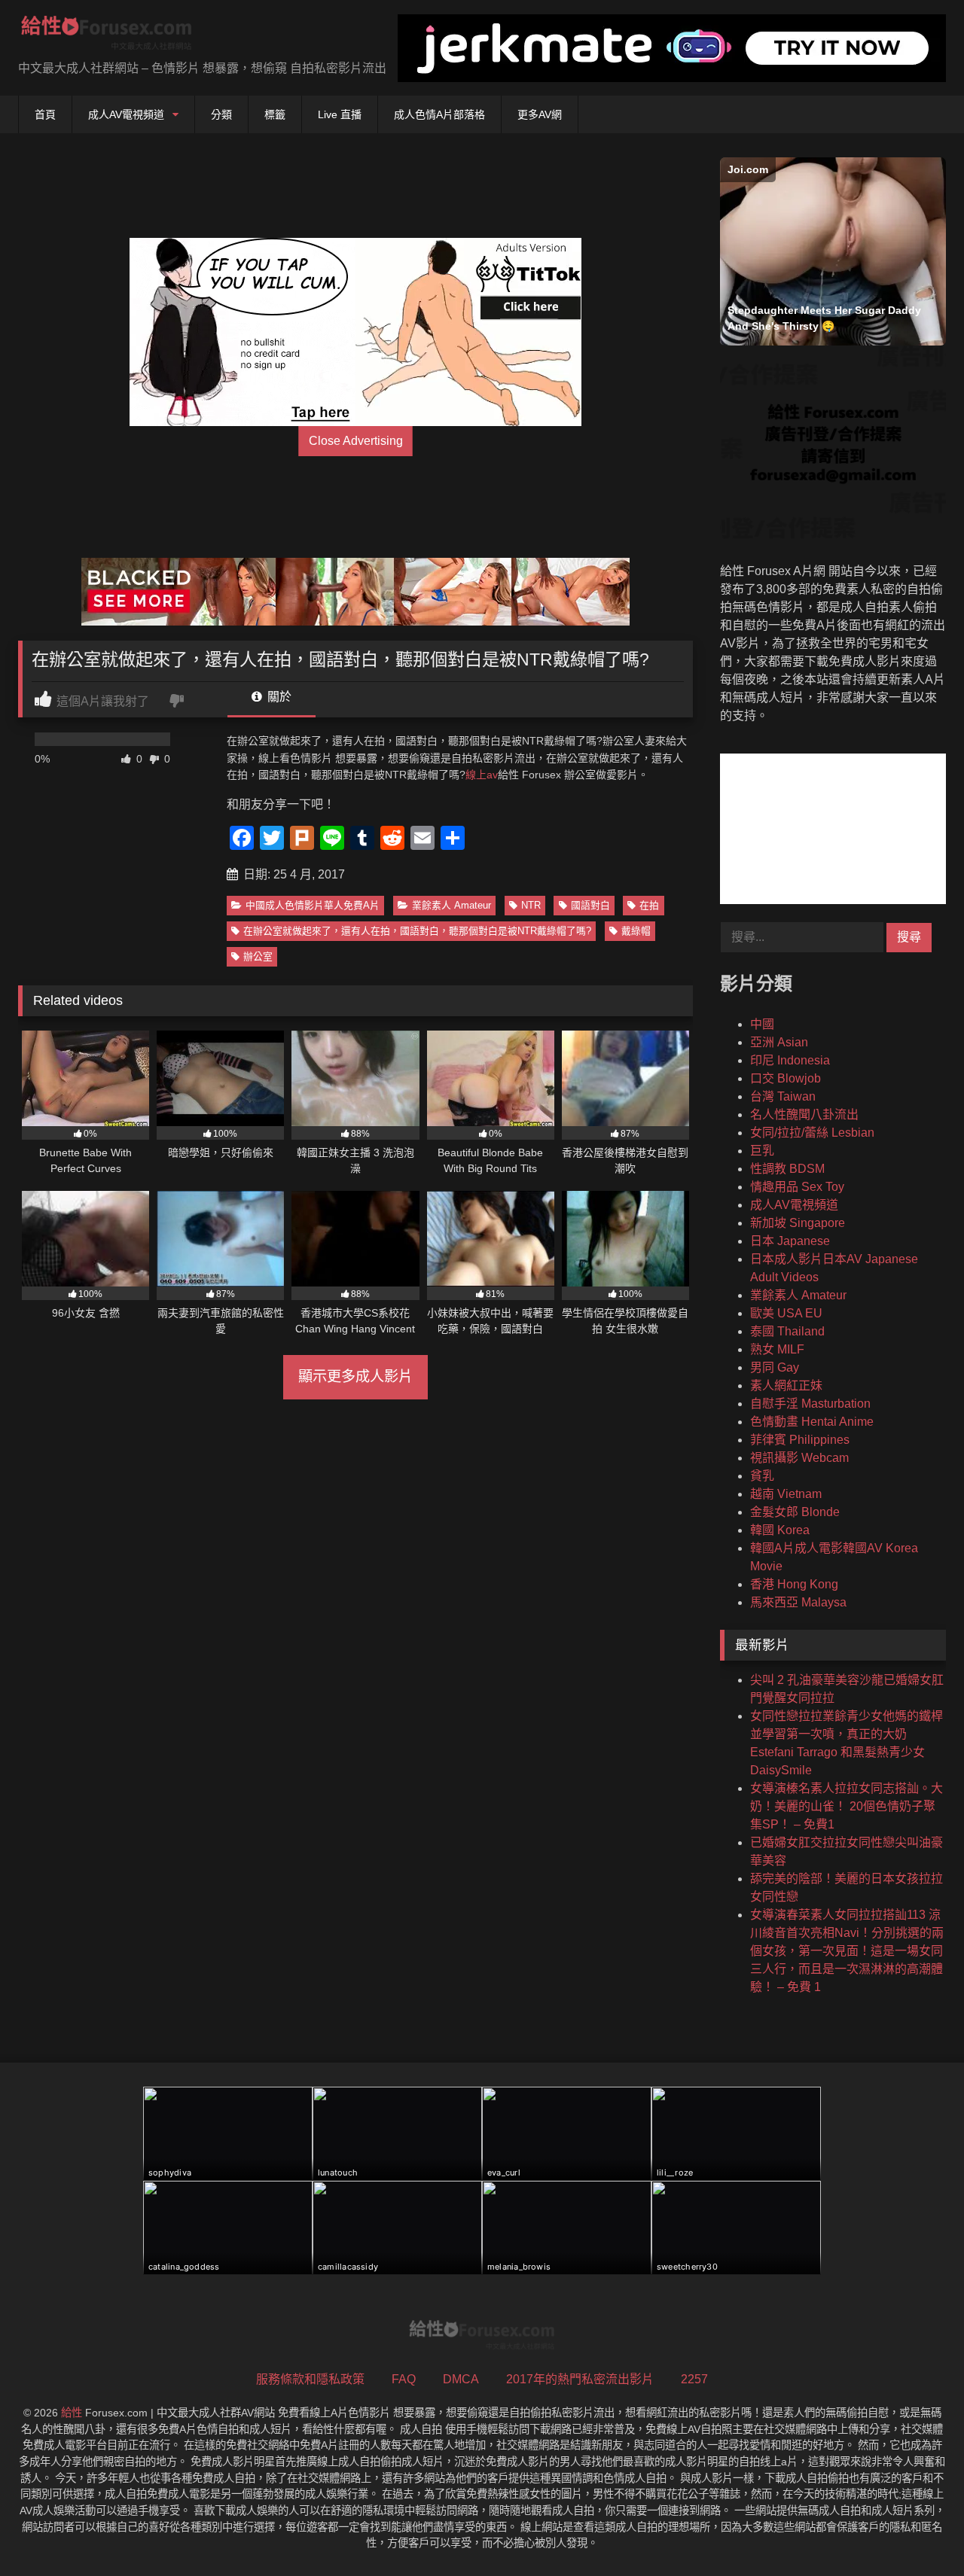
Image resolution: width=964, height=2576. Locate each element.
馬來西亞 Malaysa (798, 1602)
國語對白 (590, 905)
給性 (72, 2413)
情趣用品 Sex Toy (797, 1187)
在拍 (649, 905)
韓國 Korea (780, 1530)
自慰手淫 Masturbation (810, 1404)
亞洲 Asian (779, 1042)
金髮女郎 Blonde (795, 1512)
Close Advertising (356, 441)
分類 (221, 114)
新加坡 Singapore (798, 1223)
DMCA (461, 2379)
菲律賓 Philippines (800, 1440)
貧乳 (762, 1476)
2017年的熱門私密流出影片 (580, 2379)
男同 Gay (775, 1367)
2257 (694, 2379)
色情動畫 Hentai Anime (812, 1422)
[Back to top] (917, 2531)
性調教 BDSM (787, 1169)
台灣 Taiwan (783, 1096)
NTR (531, 905)
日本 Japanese (790, 1241)
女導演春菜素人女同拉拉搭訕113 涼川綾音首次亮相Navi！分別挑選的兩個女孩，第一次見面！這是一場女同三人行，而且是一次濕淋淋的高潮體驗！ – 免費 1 (847, 1951)
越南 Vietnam (786, 1494)
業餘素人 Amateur (451, 905)
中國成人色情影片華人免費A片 (313, 905)
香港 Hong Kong (794, 1584)
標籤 (275, 114)
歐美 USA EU (786, 1313)
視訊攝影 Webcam (799, 1458)
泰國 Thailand (787, 1331)
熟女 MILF (777, 1349)
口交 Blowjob (786, 1078)
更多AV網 (540, 114)
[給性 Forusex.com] (107, 36)
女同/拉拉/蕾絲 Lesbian (812, 1133)
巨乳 (762, 1151)
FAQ (404, 2379)
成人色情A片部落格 (439, 114)
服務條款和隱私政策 (310, 2379)
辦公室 (258, 956)
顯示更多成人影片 (355, 1376)
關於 (278, 697)
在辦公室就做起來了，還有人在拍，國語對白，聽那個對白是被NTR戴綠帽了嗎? (417, 931)
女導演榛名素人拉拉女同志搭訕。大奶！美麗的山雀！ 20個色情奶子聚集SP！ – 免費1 (847, 1806)
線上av (482, 775)
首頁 (45, 114)
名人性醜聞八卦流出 (804, 1114)
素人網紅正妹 (786, 1385)
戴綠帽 (636, 931)
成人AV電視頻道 (126, 114)
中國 (762, 1024)
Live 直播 (340, 114)
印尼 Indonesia (790, 1060)
